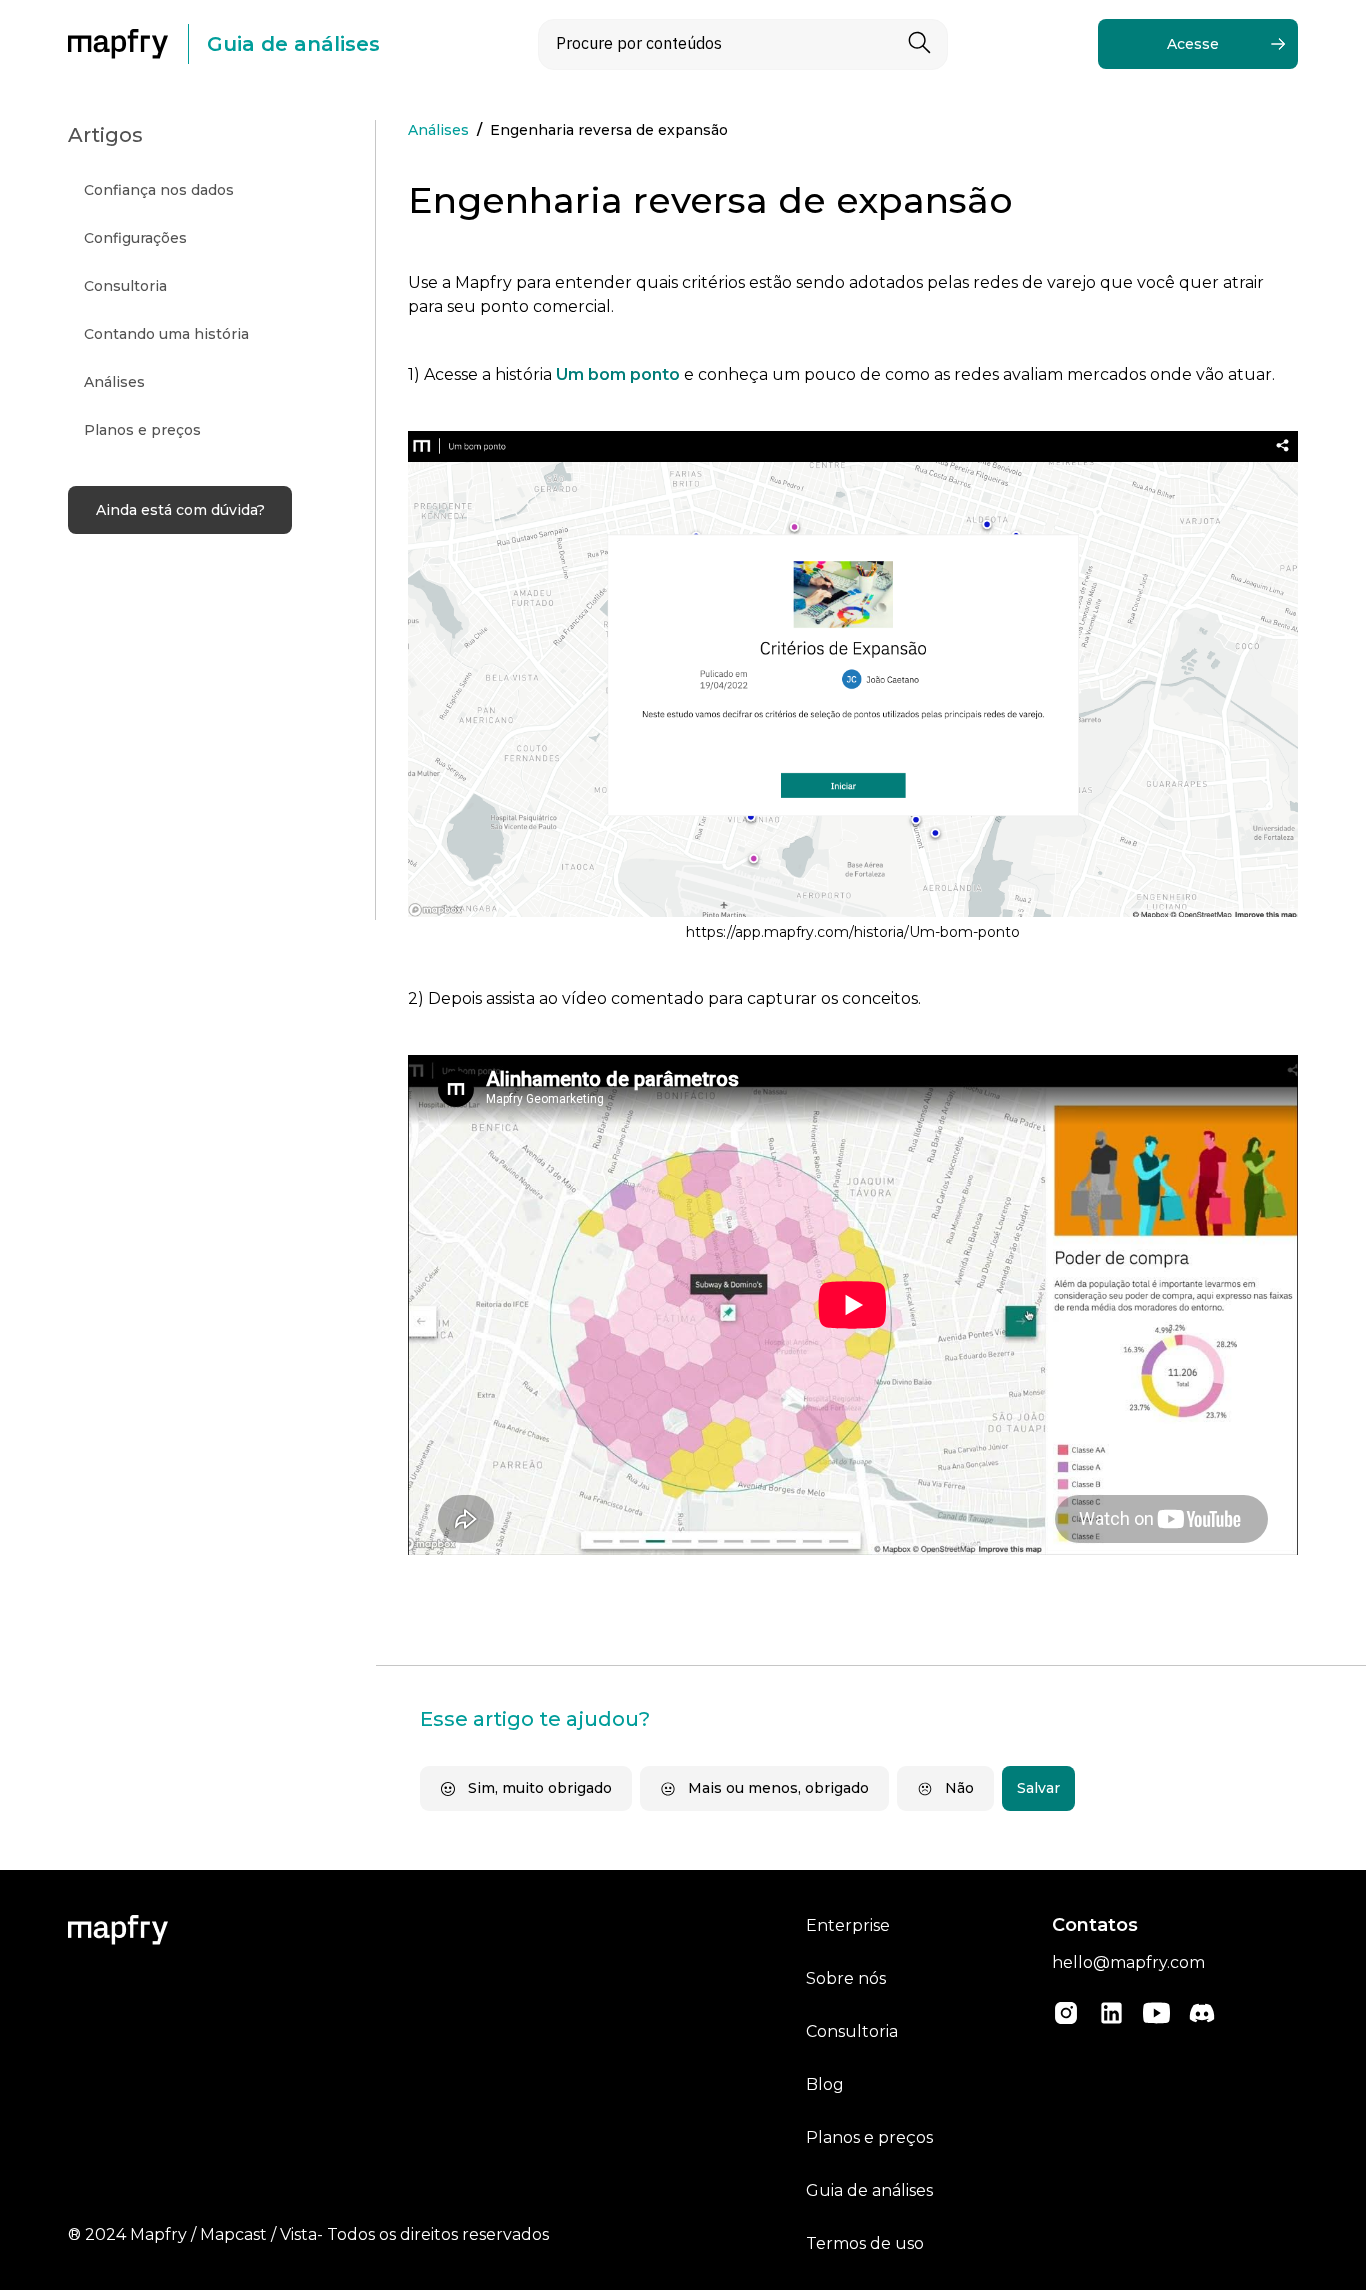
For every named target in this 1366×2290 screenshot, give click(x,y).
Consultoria (852, 2031)
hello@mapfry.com (1128, 1962)
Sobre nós (846, 1978)
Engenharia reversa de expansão (609, 130)
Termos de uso (865, 2243)
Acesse (1193, 44)
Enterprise (848, 1925)
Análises (438, 130)
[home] (128, 44)
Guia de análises (869, 2190)
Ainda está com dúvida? (180, 510)
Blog (825, 2084)
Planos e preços (869, 2137)
